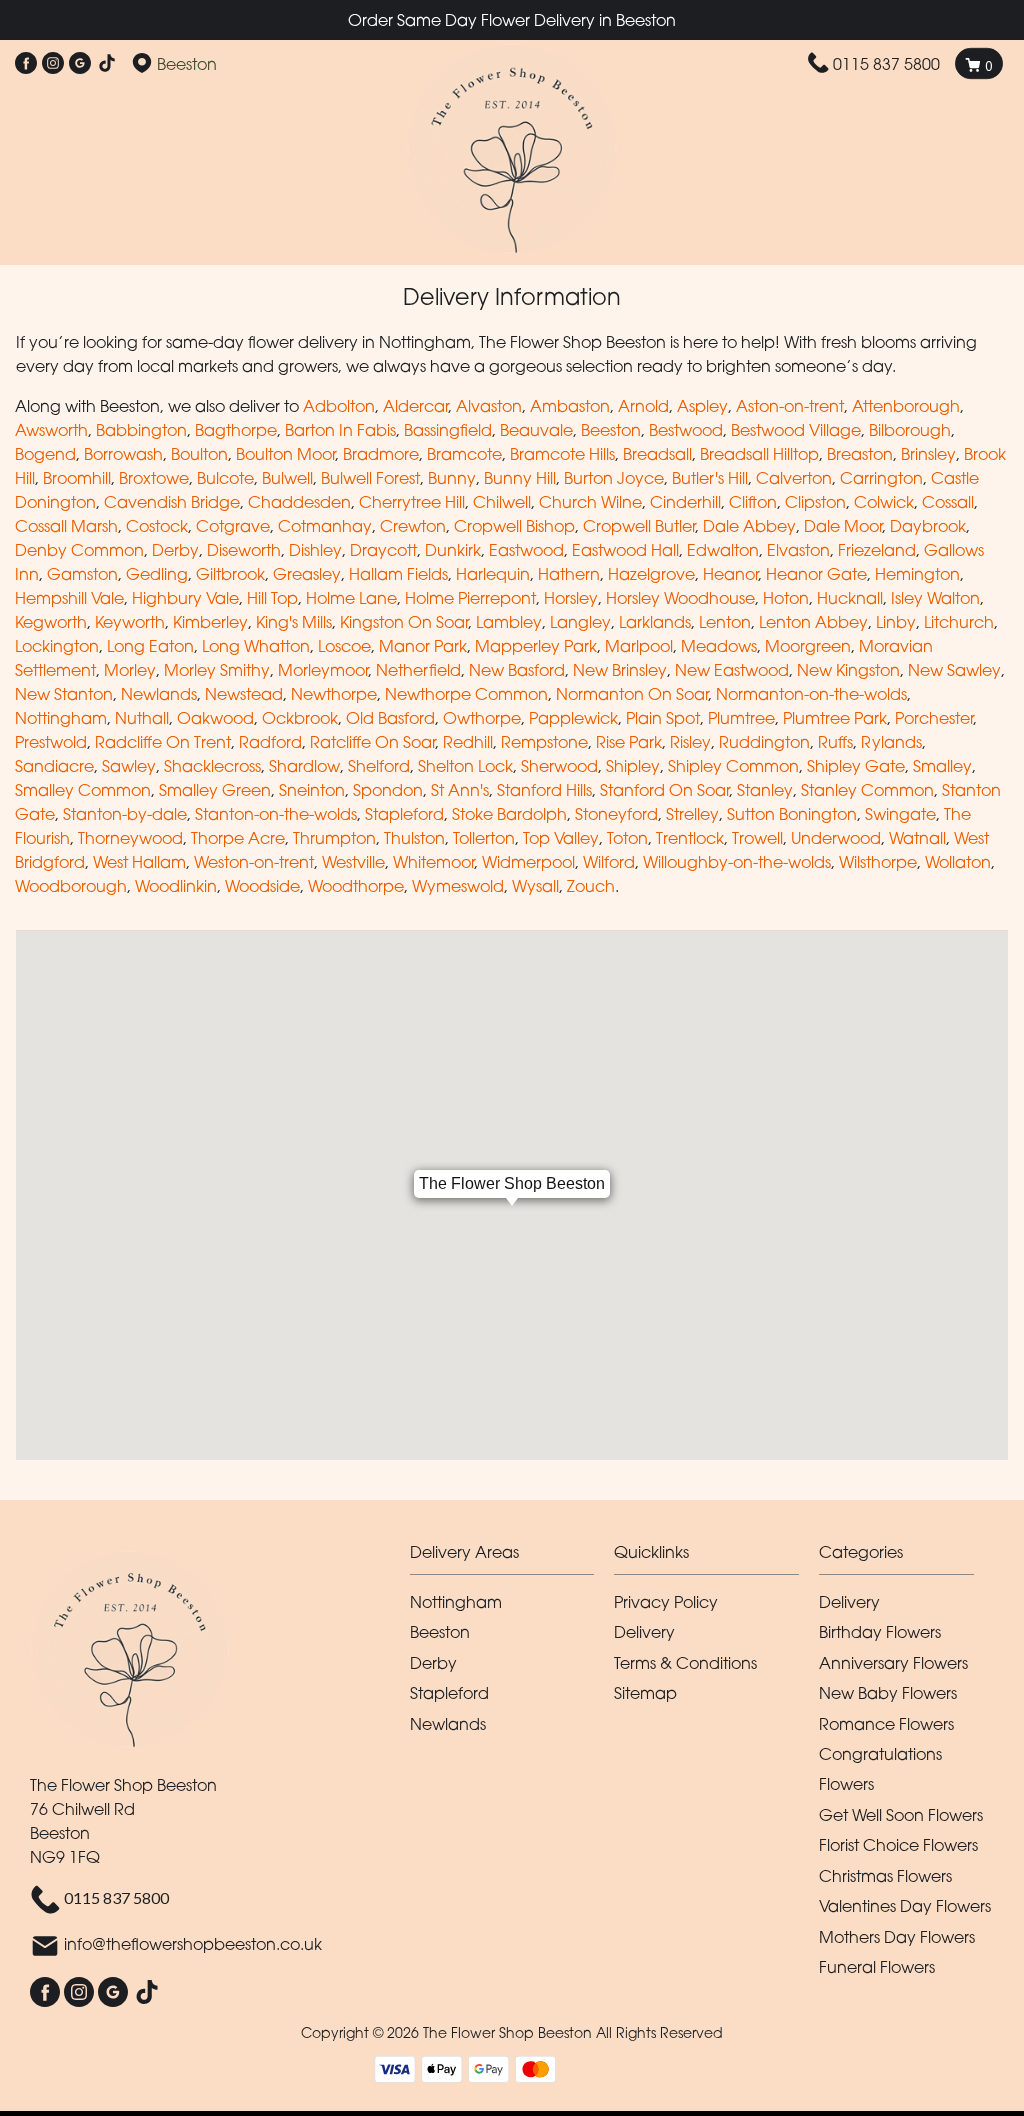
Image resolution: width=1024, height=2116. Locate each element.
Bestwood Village (796, 430)
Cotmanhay (325, 526)
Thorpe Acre (238, 838)
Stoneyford (616, 814)
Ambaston (570, 406)
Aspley (702, 406)
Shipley (633, 766)
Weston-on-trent (254, 862)
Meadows (719, 646)
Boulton (199, 454)
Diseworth (244, 550)
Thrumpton (334, 838)
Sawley (129, 766)
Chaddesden (299, 502)
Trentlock (690, 838)
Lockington (57, 646)
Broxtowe (154, 478)
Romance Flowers (886, 1724)
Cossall (948, 502)
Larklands (655, 622)
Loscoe (344, 646)
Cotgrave (233, 526)
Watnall (917, 838)
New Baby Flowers (888, 1693)
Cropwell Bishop (514, 526)
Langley (580, 622)
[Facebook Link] (26, 64)
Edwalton (723, 550)
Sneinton (312, 790)
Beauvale (536, 430)
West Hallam (139, 862)
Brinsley (928, 454)
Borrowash (123, 454)
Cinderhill (685, 502)
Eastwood (526, 550)
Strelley (692, 814)
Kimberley (210, 622)
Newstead (244, 694)
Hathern (569, 574)
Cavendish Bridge (172, 502)
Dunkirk (453, 550)
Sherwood (559, 766)
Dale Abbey (749, 526)
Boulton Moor (285, 454)
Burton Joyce (614, 478)
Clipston (815, 502)
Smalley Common (83, 790)
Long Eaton (150, 646)
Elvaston (798, 550)
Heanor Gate (816, 574)
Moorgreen (808, 646)
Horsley (571, 598)
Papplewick (573, 718)
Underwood (836, 838)
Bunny (452, 478)
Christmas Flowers (885, 1876)
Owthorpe (482, 718)
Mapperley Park (536, 646)
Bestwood (686, 430)
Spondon (388, 790)
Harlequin (493, 574)
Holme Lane (351, 598)
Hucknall (850, 598)
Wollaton (958, 862)
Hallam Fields (398, 574)
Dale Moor (843, 526)
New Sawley (954, 670)
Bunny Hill (520, 478)
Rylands (891, 742)
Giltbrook (230, 574)
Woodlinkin (176, 886)
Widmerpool (528, 862)
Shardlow (304, 766)
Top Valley (561, 838)
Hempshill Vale (69, 598)
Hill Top (272, 598)
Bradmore (381, 454)
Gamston (82, 574)
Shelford (379, 766)
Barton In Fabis (340, 430)
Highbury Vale (185, 598)
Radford (270, 742)
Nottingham (61, 718)
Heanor (730, 574)
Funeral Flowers (877, 1967)
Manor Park (423, 646)
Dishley (315, 550)
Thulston (414, 838)
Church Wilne (590, 502)
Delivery (644, 1632)
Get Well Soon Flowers (901, 1815)
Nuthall (142, 718)
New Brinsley (620, 670)
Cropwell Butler (639, 526)
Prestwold (51, 742)
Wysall (535, 886)
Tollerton (484, 838)
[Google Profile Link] (80, 64)
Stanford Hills (544, 790)
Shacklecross (212, 766)
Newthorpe (334, 694)
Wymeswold (458, 886)
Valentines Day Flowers (905, 1906)
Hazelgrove (651, 574)
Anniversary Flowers (893, 1663)
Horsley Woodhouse (680, 598)
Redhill (468, 742)
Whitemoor (433, 862)
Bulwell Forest (370, 478)
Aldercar (415, 406)
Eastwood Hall (625, 550)
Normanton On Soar (632, 694)
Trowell (757, 838)
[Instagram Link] (53, 64)
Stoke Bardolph (509, 814)
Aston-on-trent (790, 406)
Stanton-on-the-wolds (276, 814)
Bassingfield (448, 430)
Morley (130, 670)
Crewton (413, 526)
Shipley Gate (856, 766)
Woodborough (71, 886)
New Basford (517, 670)
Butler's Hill (710, 478)
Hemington (917, 574)
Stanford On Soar (664, 790)
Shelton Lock (465, 766)
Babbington (141, 430)
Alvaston (489, 406)
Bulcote (225, 478)
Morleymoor (323, 670)
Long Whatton (256, 646)
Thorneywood (130, 838)
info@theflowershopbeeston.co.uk (193, 1945)
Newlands (159, 694)
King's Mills (294, 622)
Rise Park (629, 742)
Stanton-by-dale (125, 814)
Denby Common (79, 550)
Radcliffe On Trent (163, 742)
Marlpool (639, 646)
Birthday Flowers (880, 1632)
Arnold (643, 406)
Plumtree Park (835, 718)
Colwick (884, 502)
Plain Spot (663, 718)
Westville (353, 862)
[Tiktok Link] (107, 64)
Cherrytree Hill (412, 502)
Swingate (900, 814)
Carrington (881, 478)
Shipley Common (733, 766)
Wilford (609, 862)
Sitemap (645, 1693)
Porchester (934, 718)
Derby (175, 550)
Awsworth (51, 430)
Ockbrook (300, 718)
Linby (896, 622)
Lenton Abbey (813, 622)
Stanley (765, 790)
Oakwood (215, 718)
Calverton (794, 478)
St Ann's (460, 790)
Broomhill (77, 478)
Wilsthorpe (878, 862)
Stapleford (404, 814)
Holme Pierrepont (470, 598)
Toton (627, 838)
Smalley (942, 766)
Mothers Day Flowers (897, 1937)
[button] (512, 1557)
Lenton (725, 622)
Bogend (45, 454)
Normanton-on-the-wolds (811, 694)
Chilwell (502, 502)
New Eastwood (732, 670)
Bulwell (287, 478)
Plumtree (741, 718)
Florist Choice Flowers (898, 1845)
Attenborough (906, 406)
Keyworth (130, 622)
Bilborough (910, 430)
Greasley (307, 574)
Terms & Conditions (685, 1663)
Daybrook (928, 526)
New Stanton (64, 694)
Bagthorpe (236, 430)
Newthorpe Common (466, 694)
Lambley (509, 622)
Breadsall (657, 454)
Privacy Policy (666, 1602)
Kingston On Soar (404, 622)
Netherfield (418, 670)
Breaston (860, 454)
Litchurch (959, 622)
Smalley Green (215, 790)
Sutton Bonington (792, 814)
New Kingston (848, 670)
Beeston (611, 430)
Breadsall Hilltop (759, 454)
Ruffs (835, 742)
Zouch (591, 886)
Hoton (786, 598)
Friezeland (877, 550)
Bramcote (464, 454)
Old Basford (390, 718)
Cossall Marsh (66, 526)
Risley (690, 742)
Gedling (157, 574)
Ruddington (764, 742)
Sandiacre (54, 766)
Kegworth (51, 622)
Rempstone (544, 742)
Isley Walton (935, 598)
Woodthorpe (356, 886)
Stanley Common (867, 790)
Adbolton (339, 406)
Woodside (262, 886)
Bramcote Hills (562, 454)
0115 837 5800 (886, 64)
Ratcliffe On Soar (372, 742)
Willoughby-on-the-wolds (737, 862)
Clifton (753, 502)
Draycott (383, 550)
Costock (157, 526)
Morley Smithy (217, 670)
